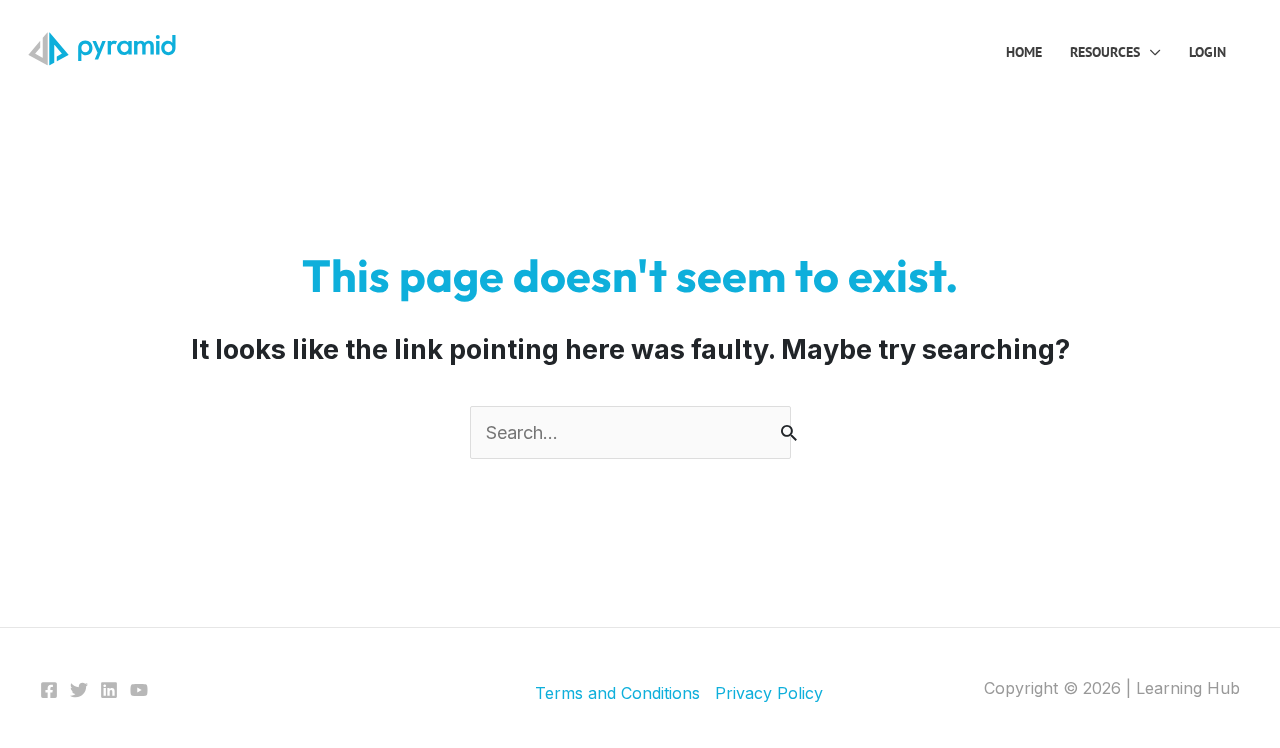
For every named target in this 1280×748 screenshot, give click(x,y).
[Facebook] (49, 690)
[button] (1150, 52)
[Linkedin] (109, 690)
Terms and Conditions (617, 693)
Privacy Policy (769, 693)
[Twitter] (79, 690)
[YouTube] (139, 690)
